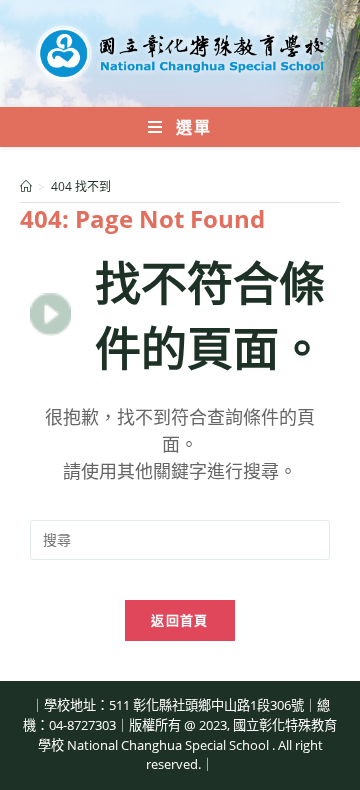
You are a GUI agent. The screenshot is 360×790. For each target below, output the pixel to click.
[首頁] (26, 186)
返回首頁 (179, 620)
